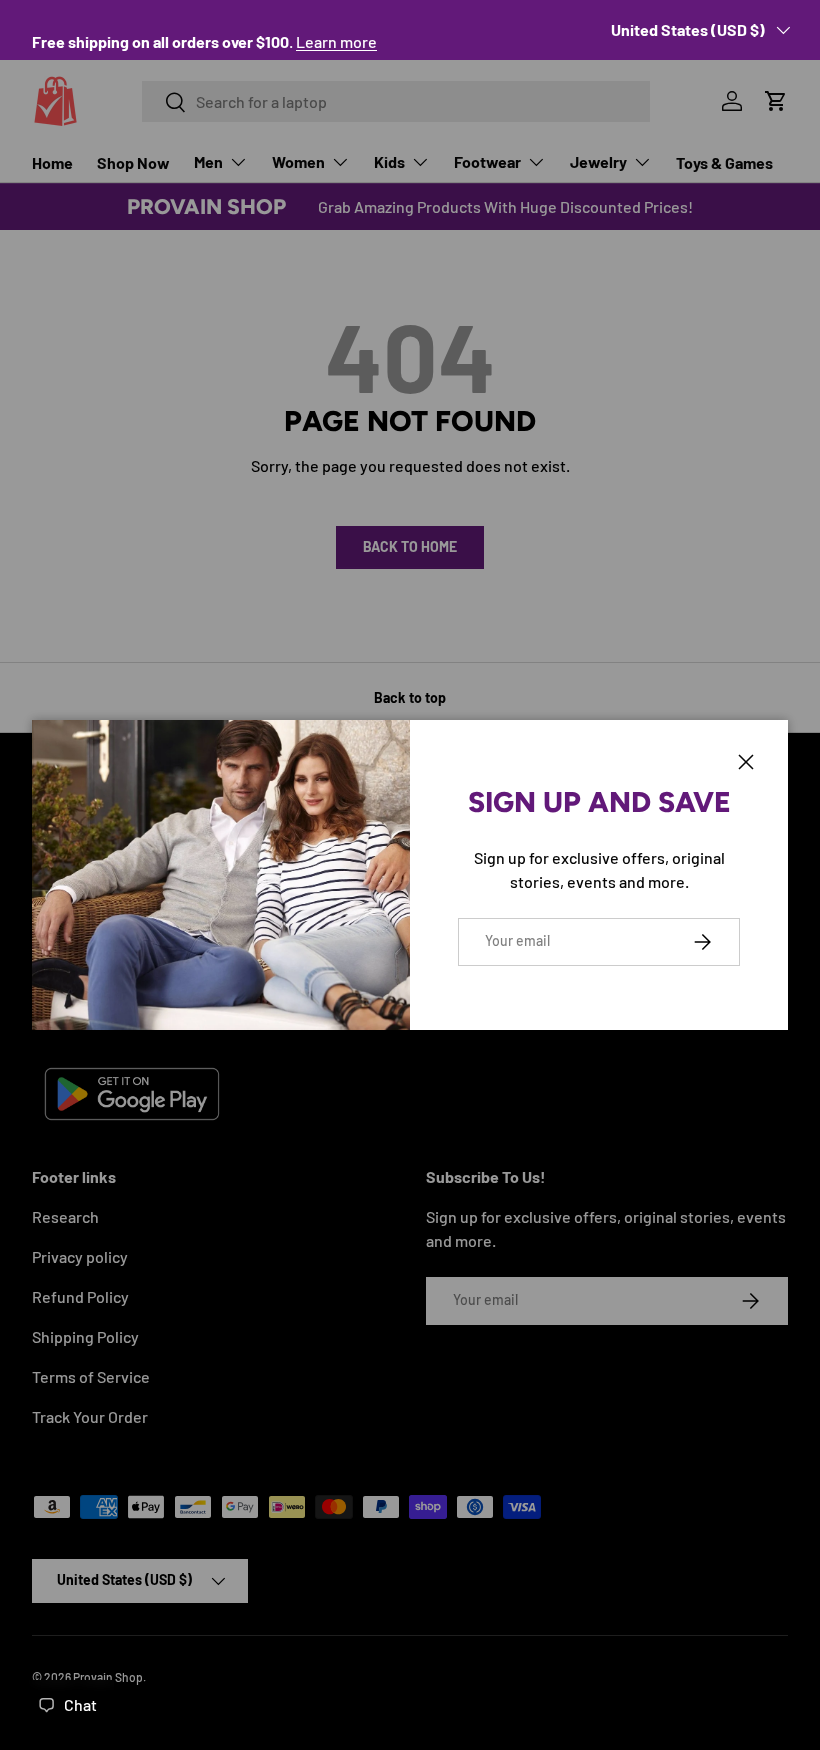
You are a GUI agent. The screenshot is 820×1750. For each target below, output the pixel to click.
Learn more (336, 41)
